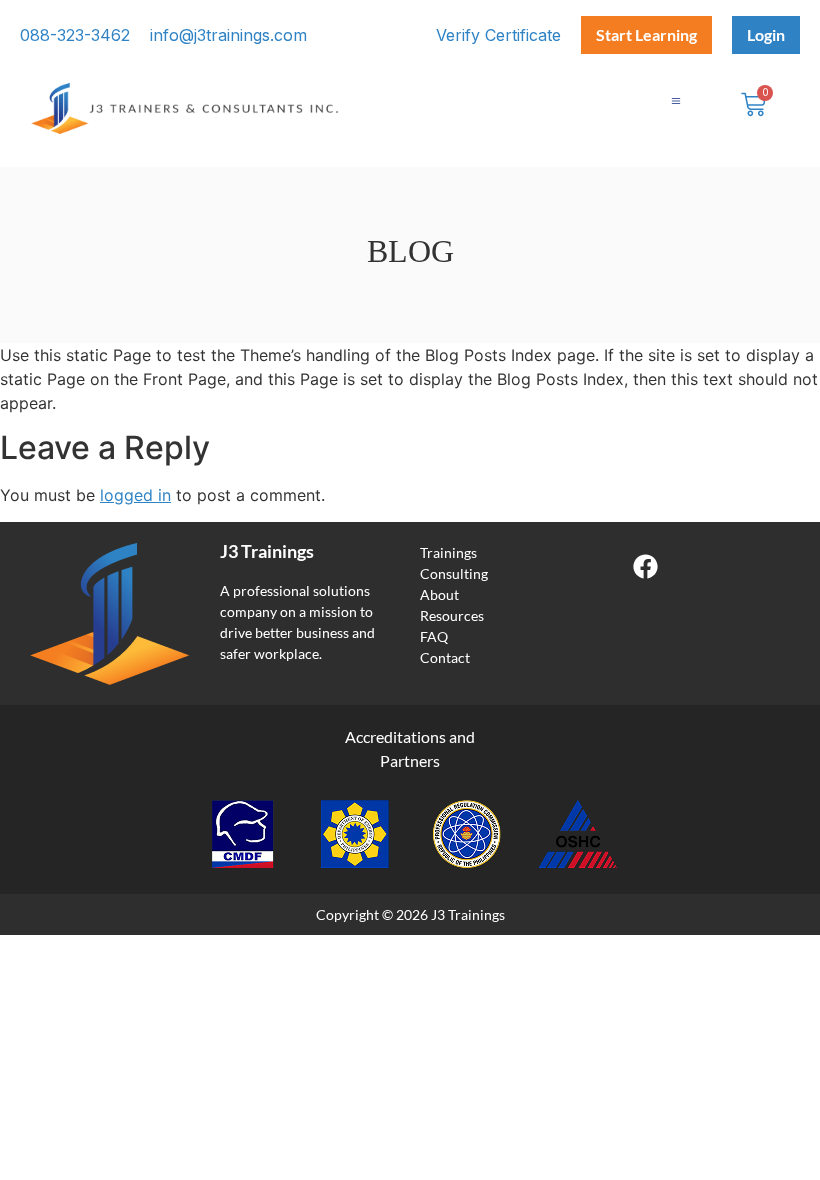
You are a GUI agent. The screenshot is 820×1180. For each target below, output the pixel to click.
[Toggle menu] (676, 101)
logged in (135, 495)
